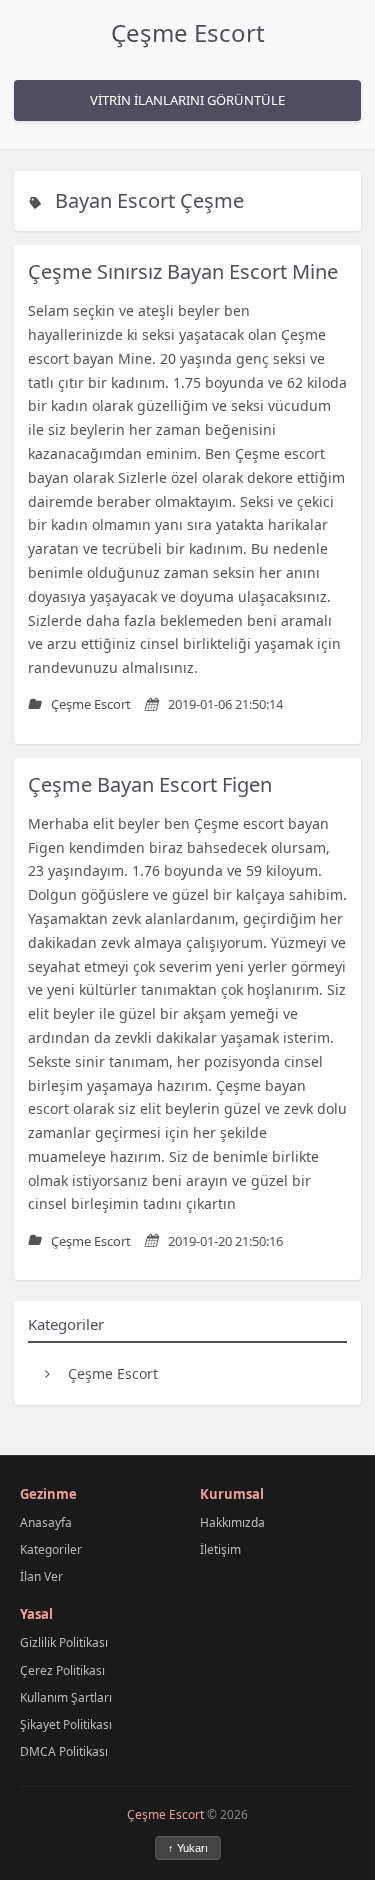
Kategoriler (51, 1549)
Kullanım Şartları (66, 1697)
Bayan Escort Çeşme (149, 200)
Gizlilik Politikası (64, 1642)
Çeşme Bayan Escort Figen (150, 784)
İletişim (220, 1549)
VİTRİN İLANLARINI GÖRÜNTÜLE (187, 100)
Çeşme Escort (188, 32)
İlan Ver (41, 1576)
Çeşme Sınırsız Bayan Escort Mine (183, 271)
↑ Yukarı (188, 1848)
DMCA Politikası (64, 1751)
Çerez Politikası (62, 1670)
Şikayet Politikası (66, 1724)
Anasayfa (46, 1522)
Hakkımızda (232, 1522)
